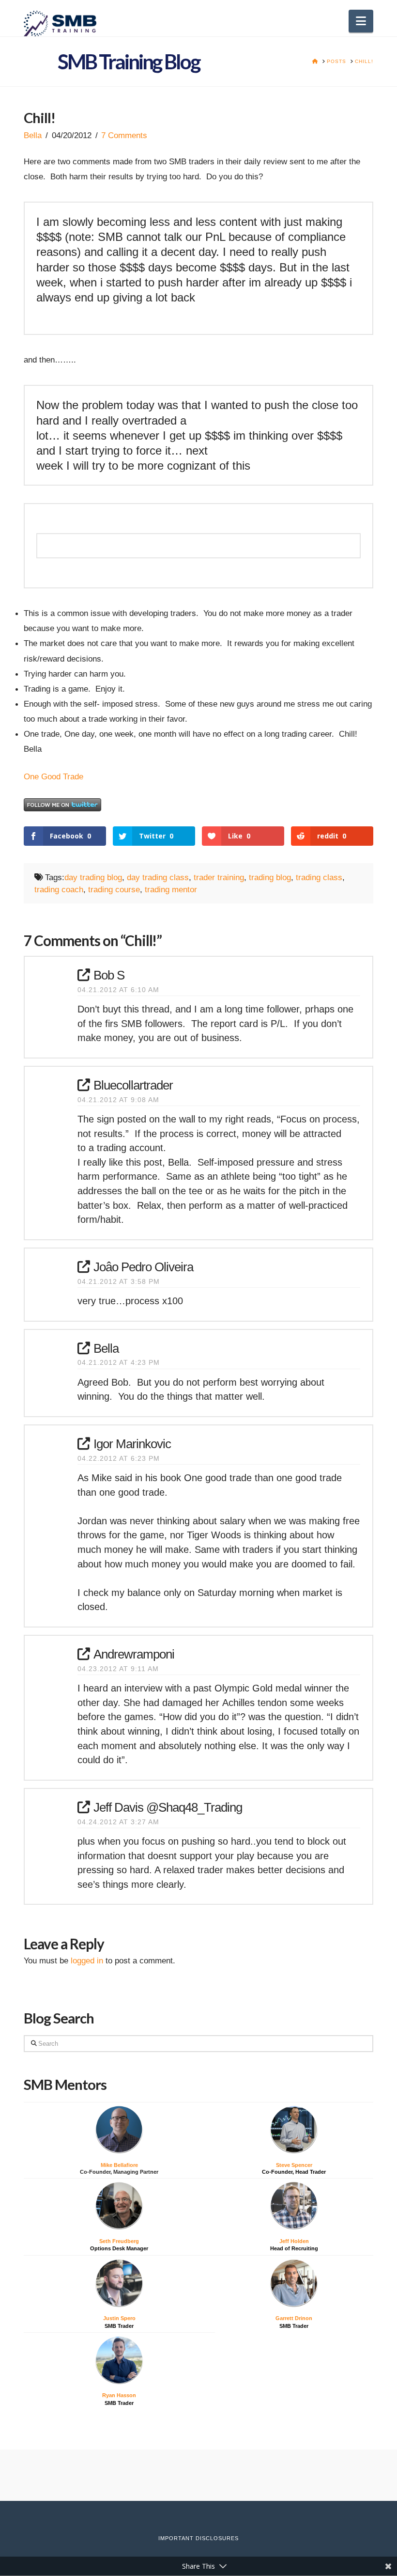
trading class (319, 877)
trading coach (59, 889)
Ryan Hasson (119, 2395)
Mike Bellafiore (119, 2165)
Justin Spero (119, 2318)
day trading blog (93, 877)
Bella (33, 135)
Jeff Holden (294, 2241)
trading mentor (171, 889)
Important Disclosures (198, 2538)
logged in (87, 1960)
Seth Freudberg (119, 2241)
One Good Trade (53, 776)
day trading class (158, 877)
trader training (219, 877)
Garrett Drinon (294, 2318)
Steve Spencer (294, 2165)
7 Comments (124, 135)
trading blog (270, 877)
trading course (114, 889)
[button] (361, 21)
